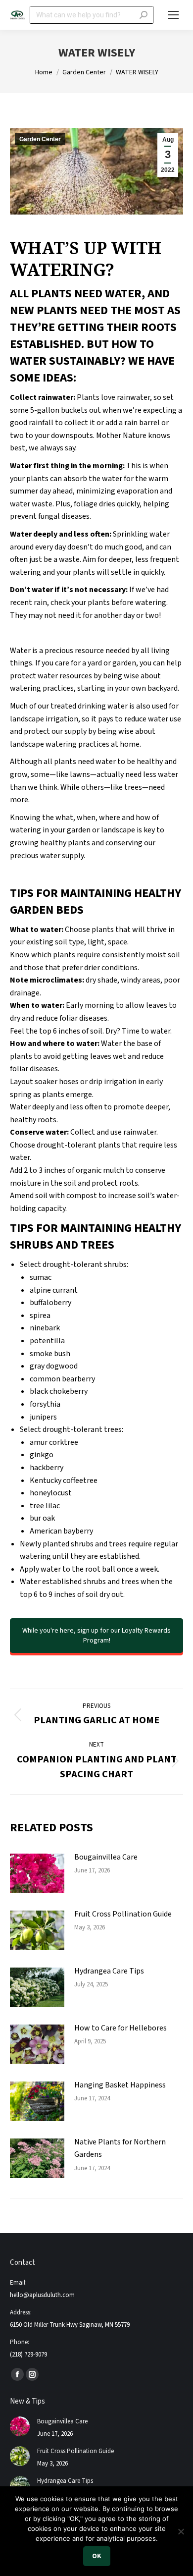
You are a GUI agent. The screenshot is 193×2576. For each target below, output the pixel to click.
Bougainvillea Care (106, 1857)
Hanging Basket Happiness (120, 2085)
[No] (181, 2531)
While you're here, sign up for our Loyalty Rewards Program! (96, 1636)
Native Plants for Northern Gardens (120, 2148)
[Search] (144, 15)
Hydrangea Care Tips (109, 1971)
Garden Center (40, 139)
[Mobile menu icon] (173, 15)
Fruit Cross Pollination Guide (123, 1914)
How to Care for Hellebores (121, 2028)
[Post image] (37, 1873)
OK (97, 2556)
